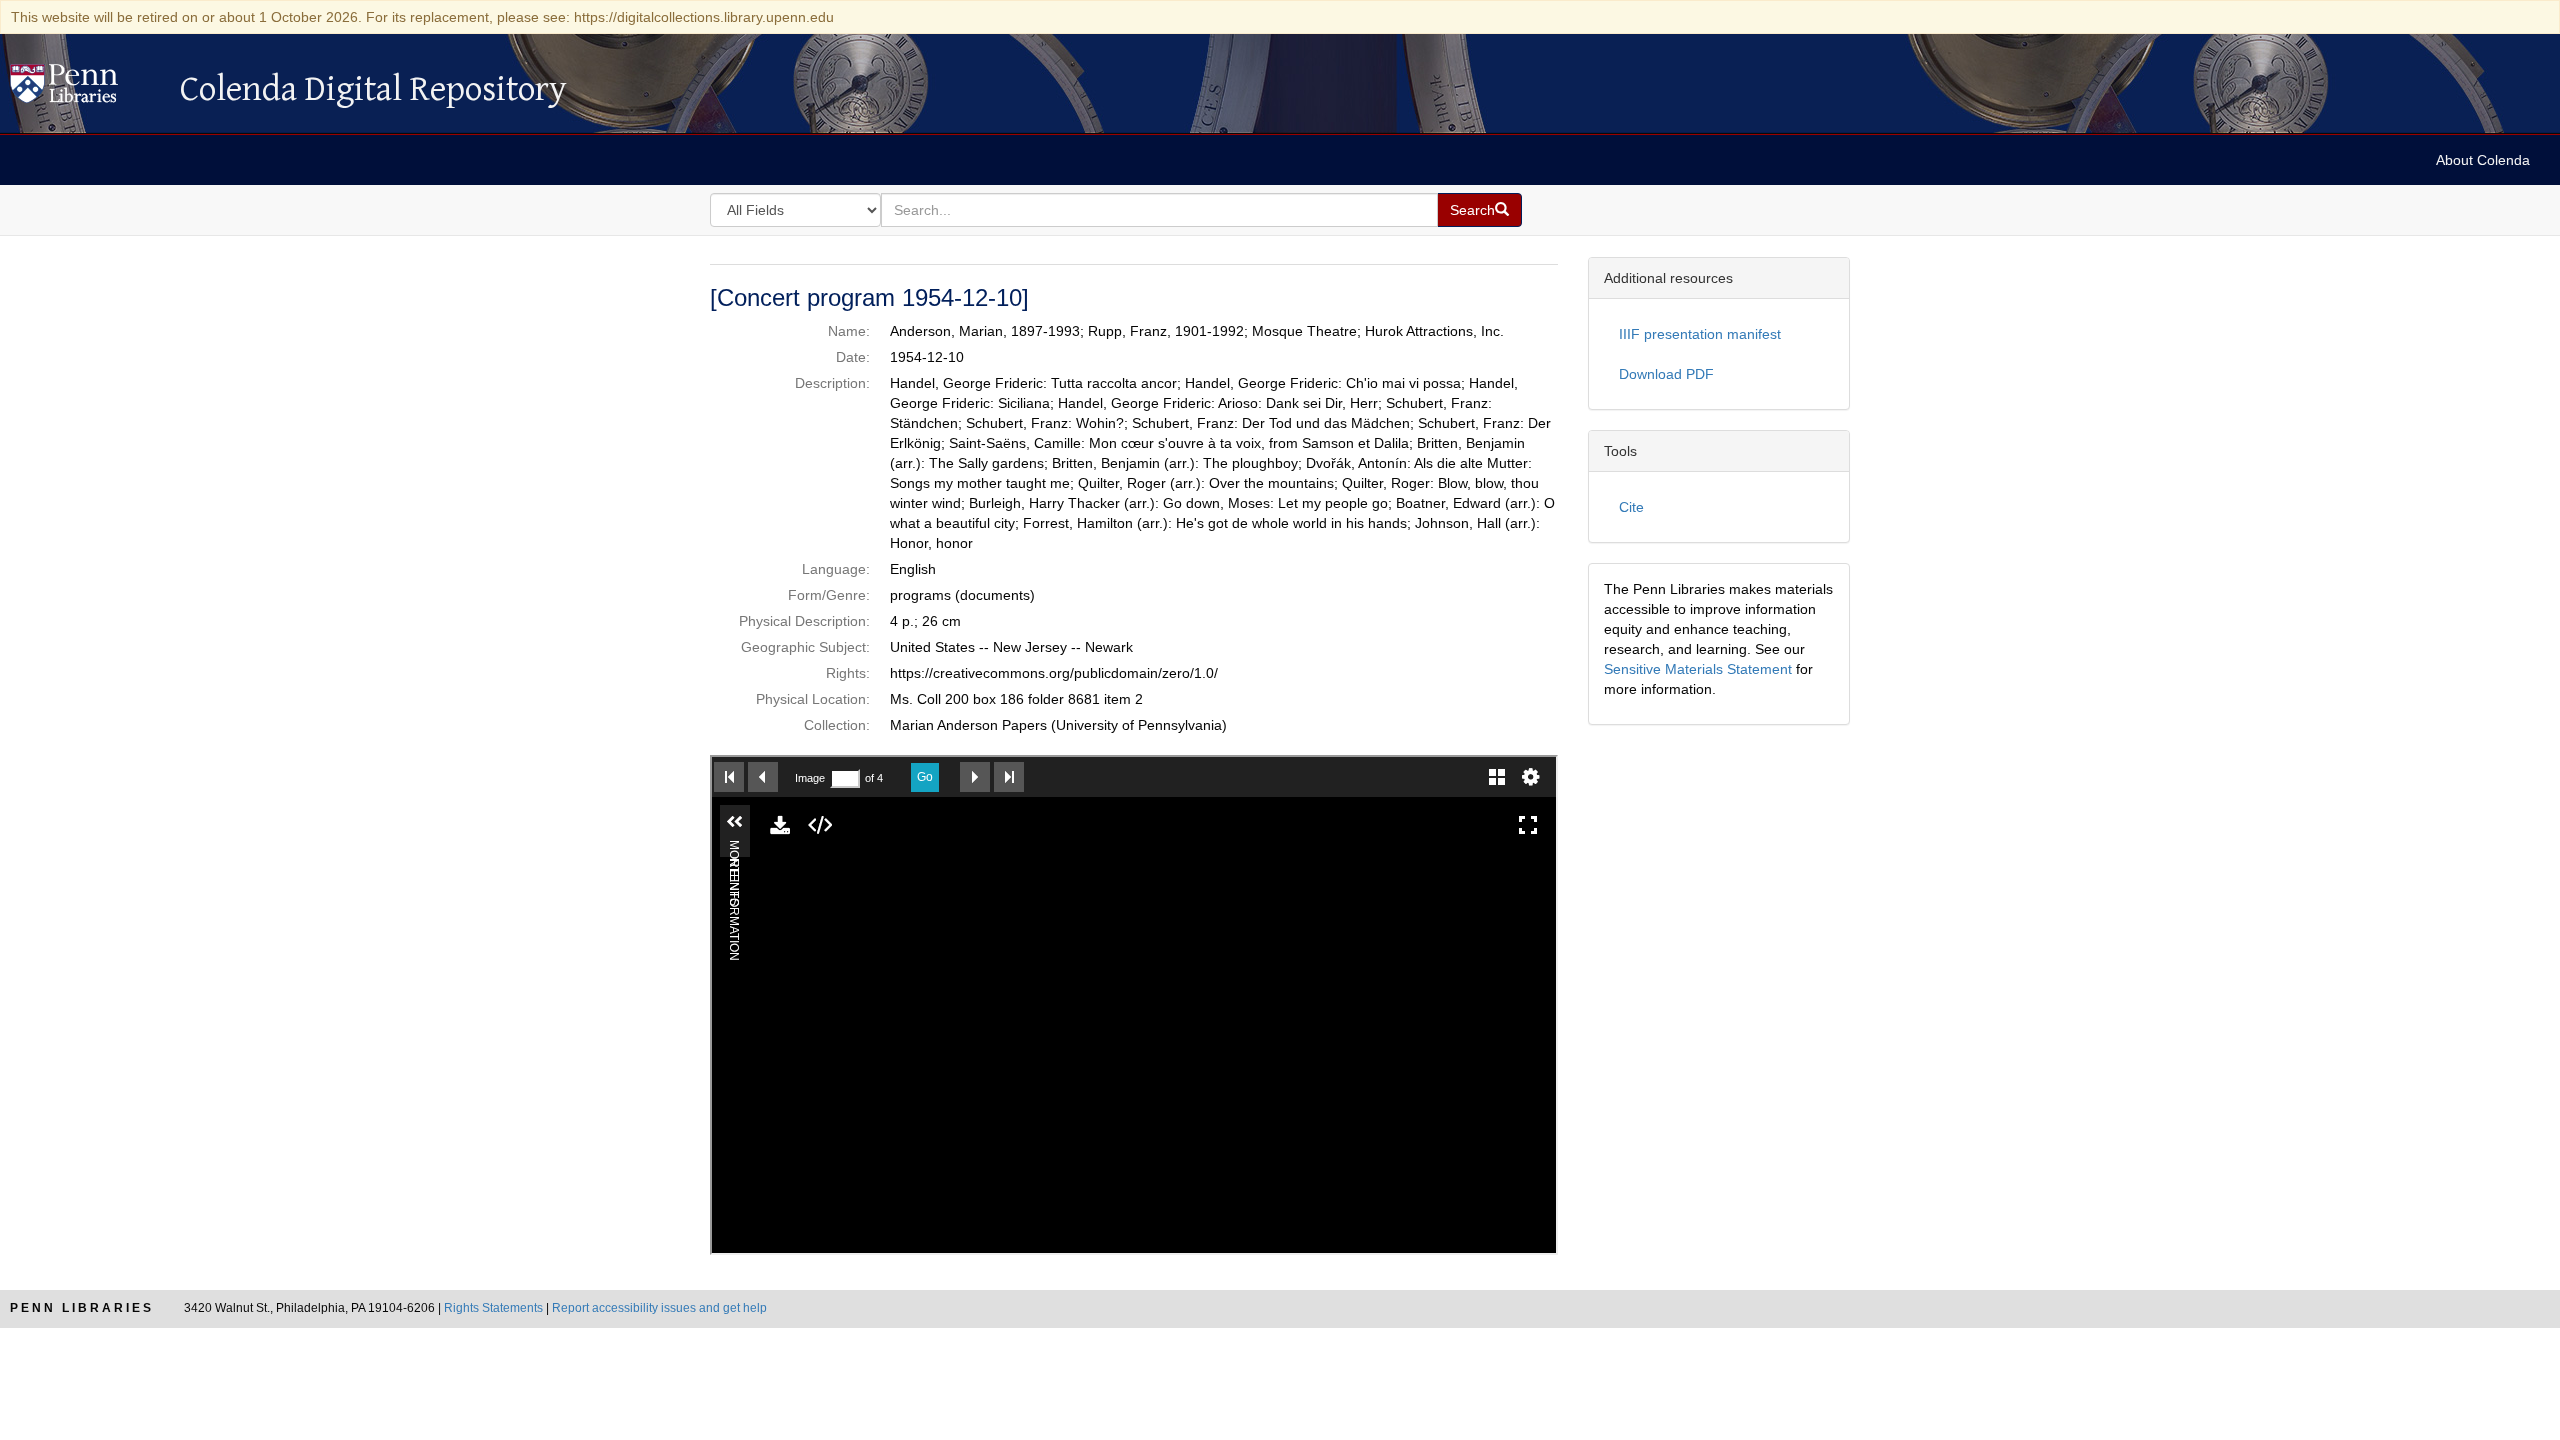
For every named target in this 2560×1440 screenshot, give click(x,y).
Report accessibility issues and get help (659, 1308)
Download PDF (1666, 374)
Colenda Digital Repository (85, 89)
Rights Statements (493, 1308)
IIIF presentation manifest (1700, 334)
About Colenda (2483, 160)
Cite (1631, 507)
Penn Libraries (82, 1308)
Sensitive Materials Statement (1698, 669)
